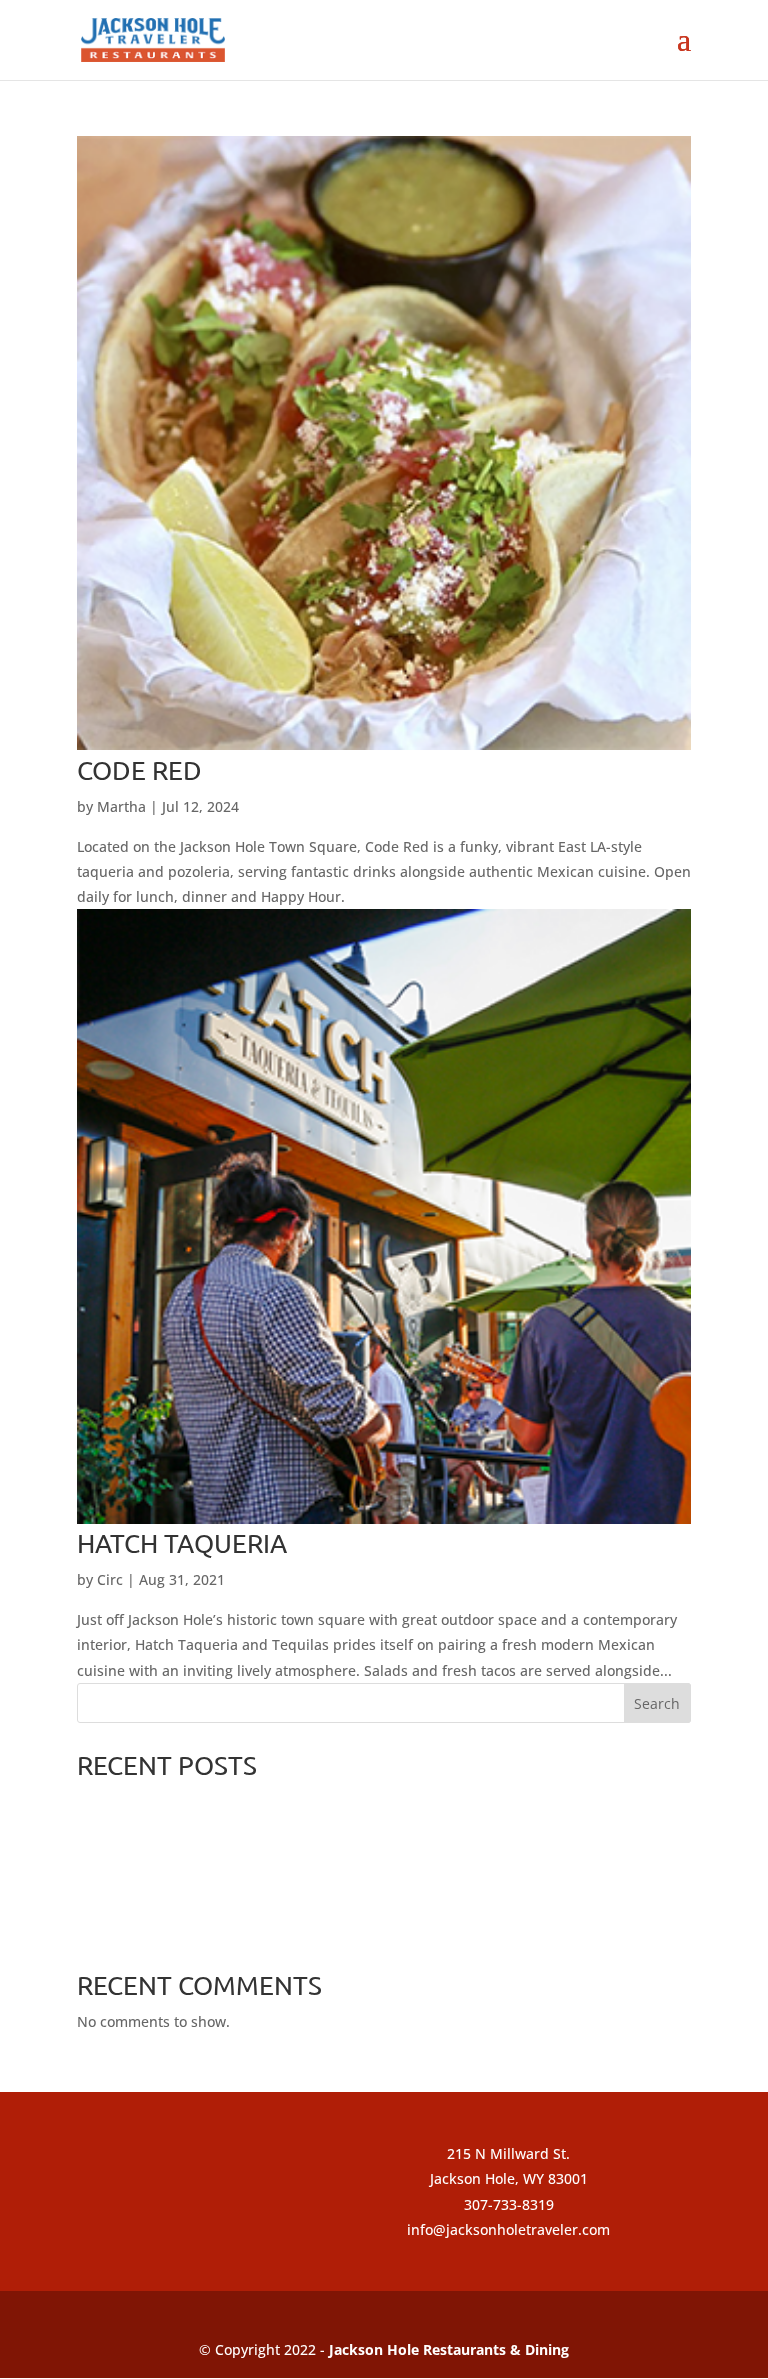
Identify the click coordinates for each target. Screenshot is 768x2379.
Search (657, 1703)
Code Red (139, 770)
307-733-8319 (509, 2204)
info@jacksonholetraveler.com (508, 2229)
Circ (110, 1579)
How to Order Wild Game (160, 1897)
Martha (121, 806)
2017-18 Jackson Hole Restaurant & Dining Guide (240, 1801)
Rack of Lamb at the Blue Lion (176, 1930)
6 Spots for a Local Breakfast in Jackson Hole (225, 1833)
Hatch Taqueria (182, 1543)
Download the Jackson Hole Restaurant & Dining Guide (260, 1865)
